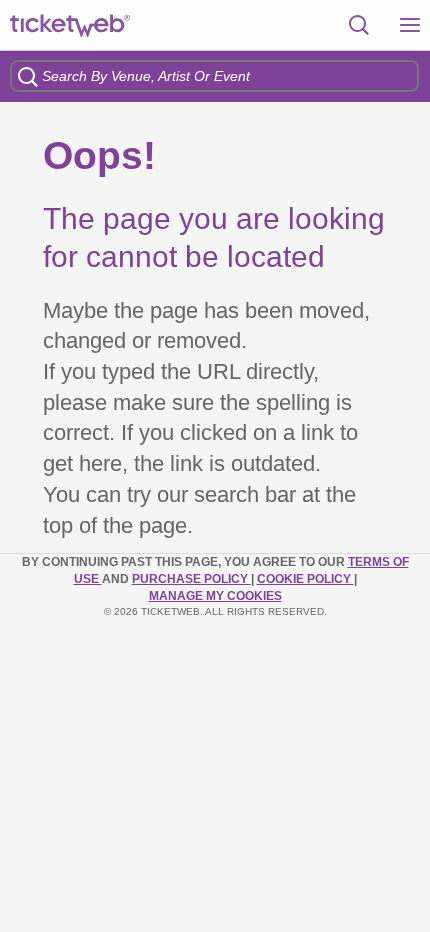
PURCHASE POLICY (191, 579)
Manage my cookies (215, 596)
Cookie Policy (305, 579)
